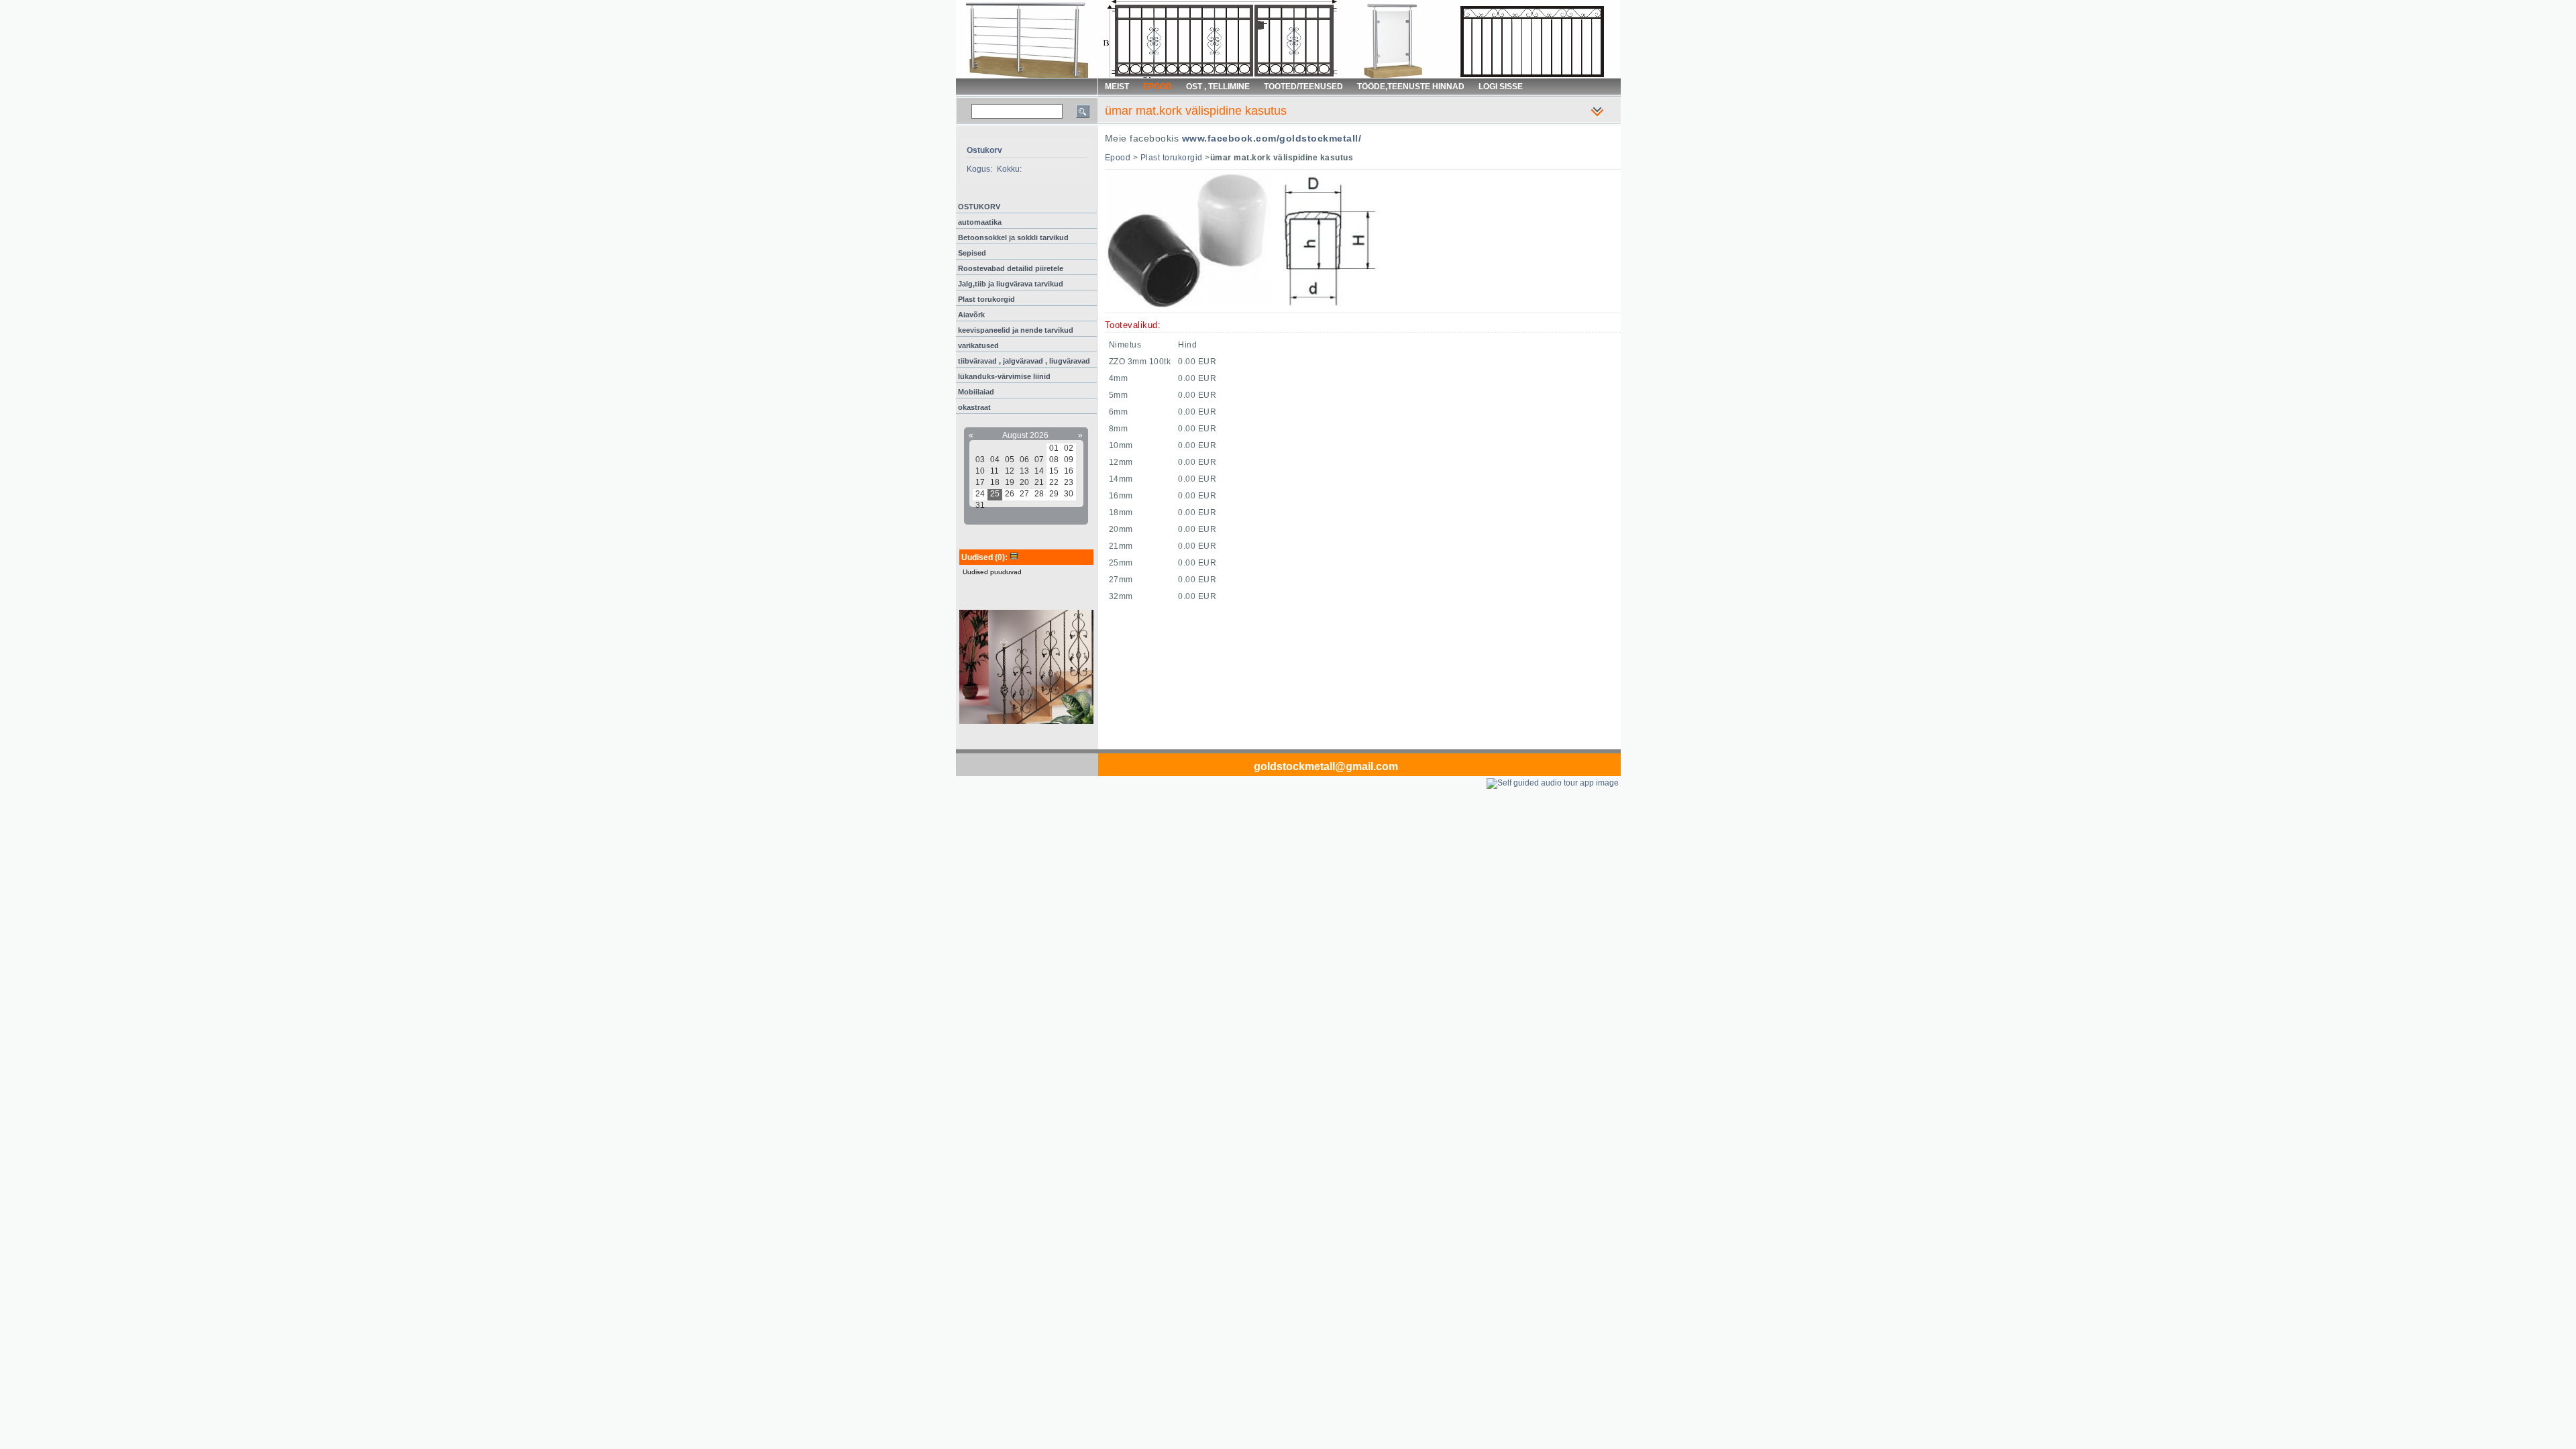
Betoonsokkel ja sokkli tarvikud (1013, 237)
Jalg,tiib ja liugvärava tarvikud (1011, 284)
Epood (1118, 158)
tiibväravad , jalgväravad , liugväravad (1024, 361)
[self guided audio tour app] (1553, 783)
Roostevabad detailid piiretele (1011, 268)
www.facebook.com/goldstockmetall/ (1272, 138)
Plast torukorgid (986, 299)
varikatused (978, 345)
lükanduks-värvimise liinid (1004, 376)
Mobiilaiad (976, 392)
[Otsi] (1083, 111)
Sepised (972, 253)
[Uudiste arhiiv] (1014, 557)
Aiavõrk (971, 315)
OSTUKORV (979, 207)
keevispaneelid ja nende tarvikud (1016, 330)
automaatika (980, 222)
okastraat (974, 407)
